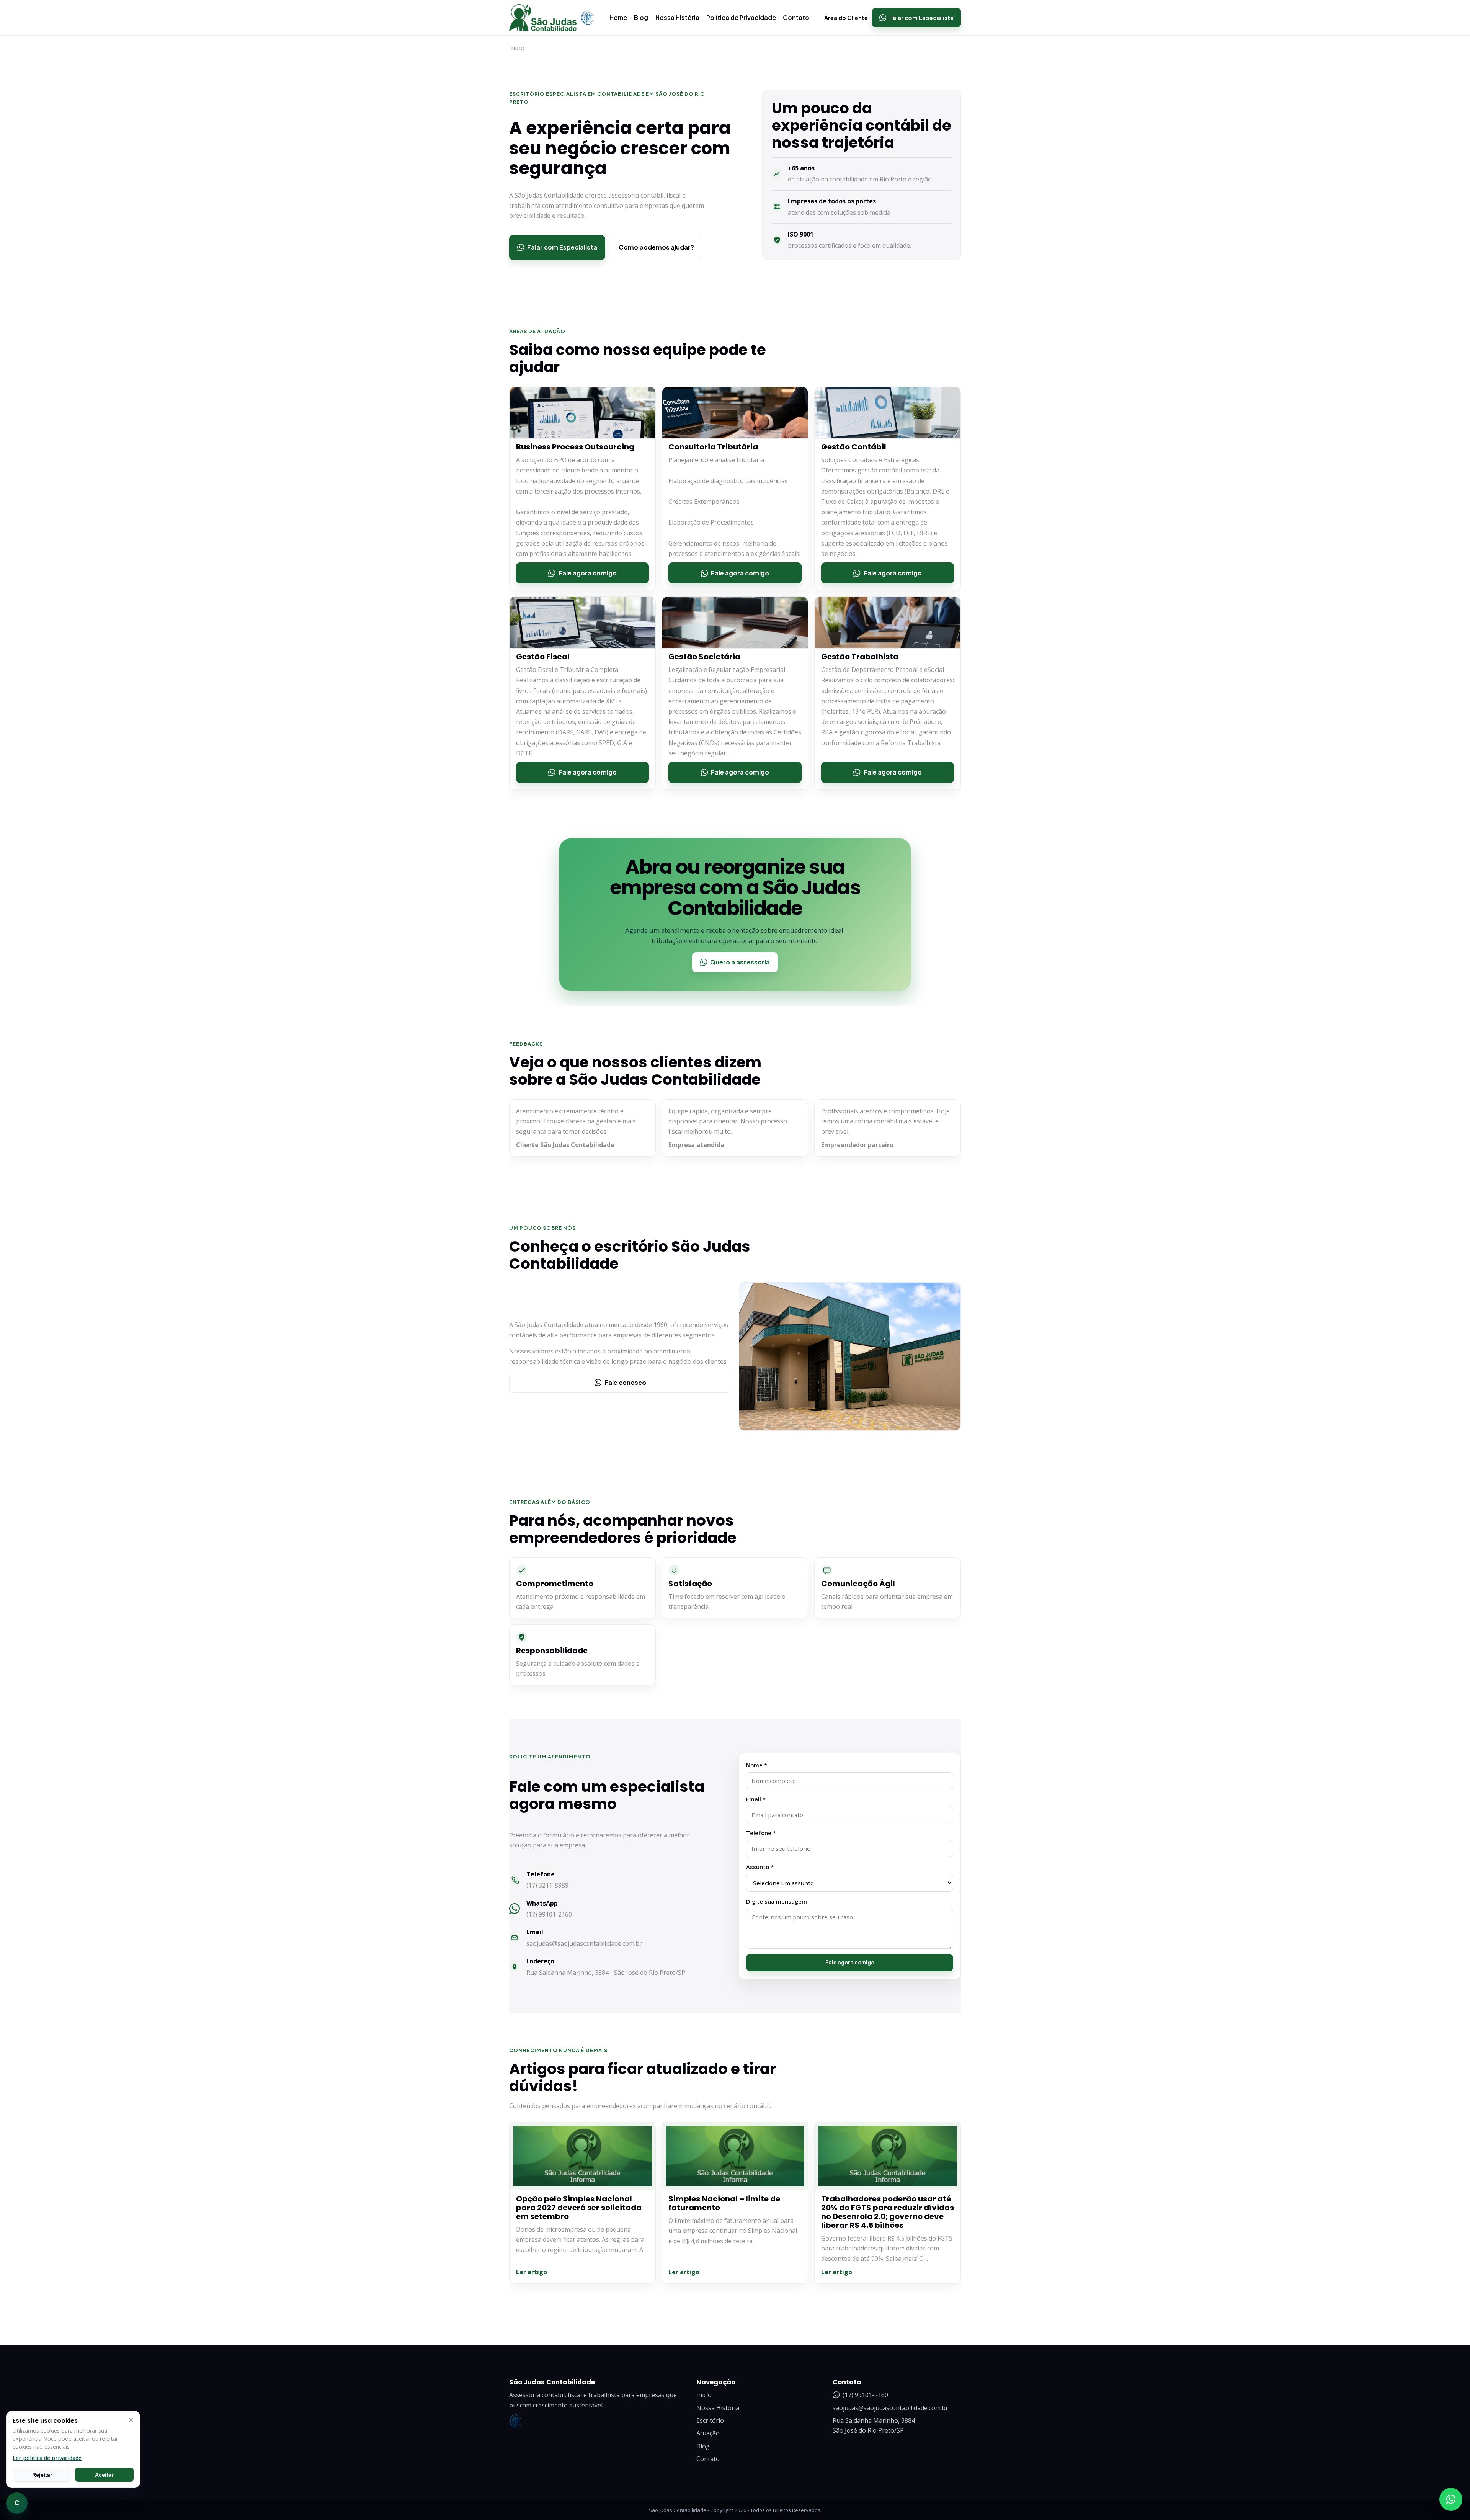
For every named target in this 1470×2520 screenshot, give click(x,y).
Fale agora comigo (850, 1962)
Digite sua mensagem (777, 1901)
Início (704, 2395)
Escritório (710, 2420)
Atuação (708, 2433)
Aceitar (104, 2475)
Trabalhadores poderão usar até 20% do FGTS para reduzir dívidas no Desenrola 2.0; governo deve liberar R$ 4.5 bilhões (888, 2212)
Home (618, 17)
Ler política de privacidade (47, 2458)
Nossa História (677, 17)
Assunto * (760, 1866)
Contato (796, 17)
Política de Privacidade (741, 17)
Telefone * (761, 1833)
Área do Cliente (846, 18)
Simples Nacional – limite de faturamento (724, 2203)
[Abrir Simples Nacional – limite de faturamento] (735, 2156)
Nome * (757, 1765)
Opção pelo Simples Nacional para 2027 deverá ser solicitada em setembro (579, 2208)
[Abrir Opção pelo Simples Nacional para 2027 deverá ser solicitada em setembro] (582, 2156)
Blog (641, 17)
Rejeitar (42, 2475)
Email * (756, 1799)
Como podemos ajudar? (656, 247)
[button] (1451, 2499)
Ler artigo (532, 2272)
